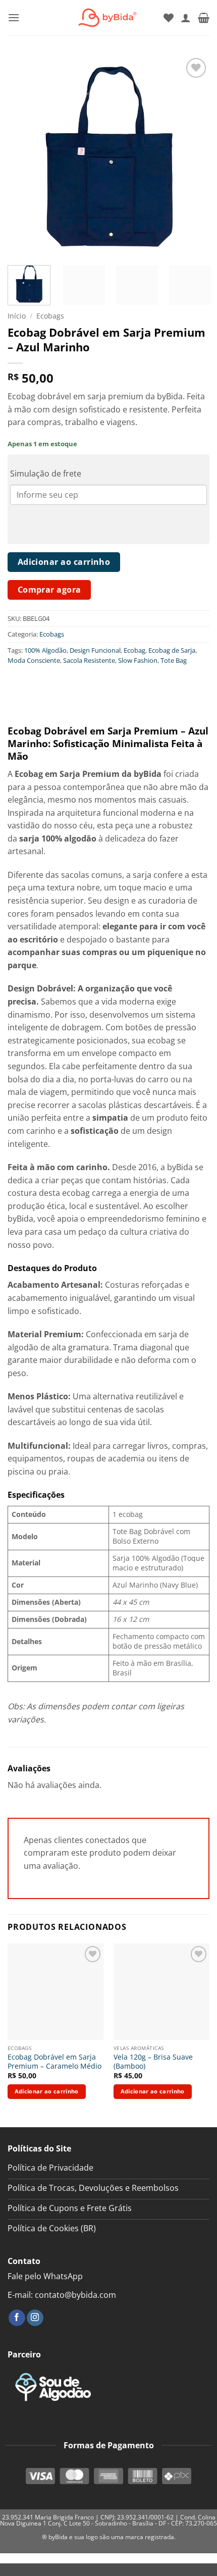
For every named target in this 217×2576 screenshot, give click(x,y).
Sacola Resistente (89, 660)
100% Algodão (45, 650)
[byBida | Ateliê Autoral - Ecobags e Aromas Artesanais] (105, 18)
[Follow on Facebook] (17, 2318)
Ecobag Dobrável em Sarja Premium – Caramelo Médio (55, 2061)
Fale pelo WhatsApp (45, 2276)
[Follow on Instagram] (35, 2318)
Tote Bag (174, 660)
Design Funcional (95, 650)
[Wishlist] (169, 18)
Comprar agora (49, 590)
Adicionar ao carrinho (64, 562)
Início (17, 316)
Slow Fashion (138, 660)
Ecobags (50, 316)
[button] (14, 17)
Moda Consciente (34, 660)
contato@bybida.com (75, 2295)
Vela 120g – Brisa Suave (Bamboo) (153, 2061)
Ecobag (134, 650)
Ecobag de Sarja (172, 650)
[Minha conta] (186, 18)
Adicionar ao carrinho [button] (47, 2091)
